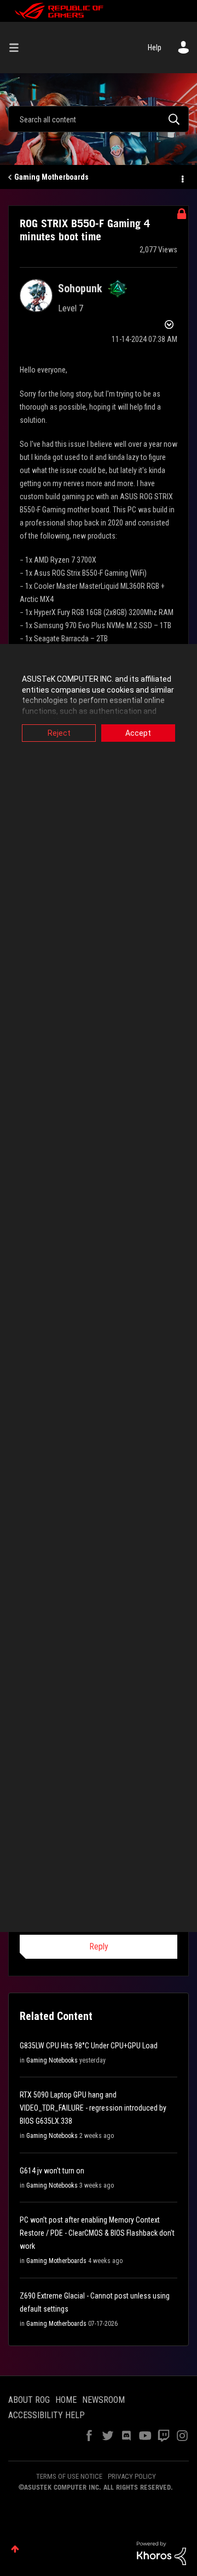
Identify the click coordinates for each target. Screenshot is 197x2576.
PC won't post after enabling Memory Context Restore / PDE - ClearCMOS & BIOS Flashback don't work (97, 2233)
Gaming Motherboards (51, 177)
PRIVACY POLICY (132, 2476)
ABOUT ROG (29, 2400)
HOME (66, 2400)
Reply (99, 1946)
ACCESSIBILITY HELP (47, 2415)
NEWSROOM (103, 2400)
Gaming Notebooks (52, 2060)
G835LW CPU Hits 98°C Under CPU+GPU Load (89, 2046)
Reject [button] (59, 733)
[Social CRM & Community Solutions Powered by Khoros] (161, 2553)
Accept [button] (138, 733)
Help (155, 48)
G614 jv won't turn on (52, 2171)
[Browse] (18, 48)
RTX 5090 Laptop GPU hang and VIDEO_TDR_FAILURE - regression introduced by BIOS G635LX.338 (93, 2108)
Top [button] (15, 2549)
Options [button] (182, 178)
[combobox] (99, 119)
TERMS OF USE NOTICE (69, 2476)
